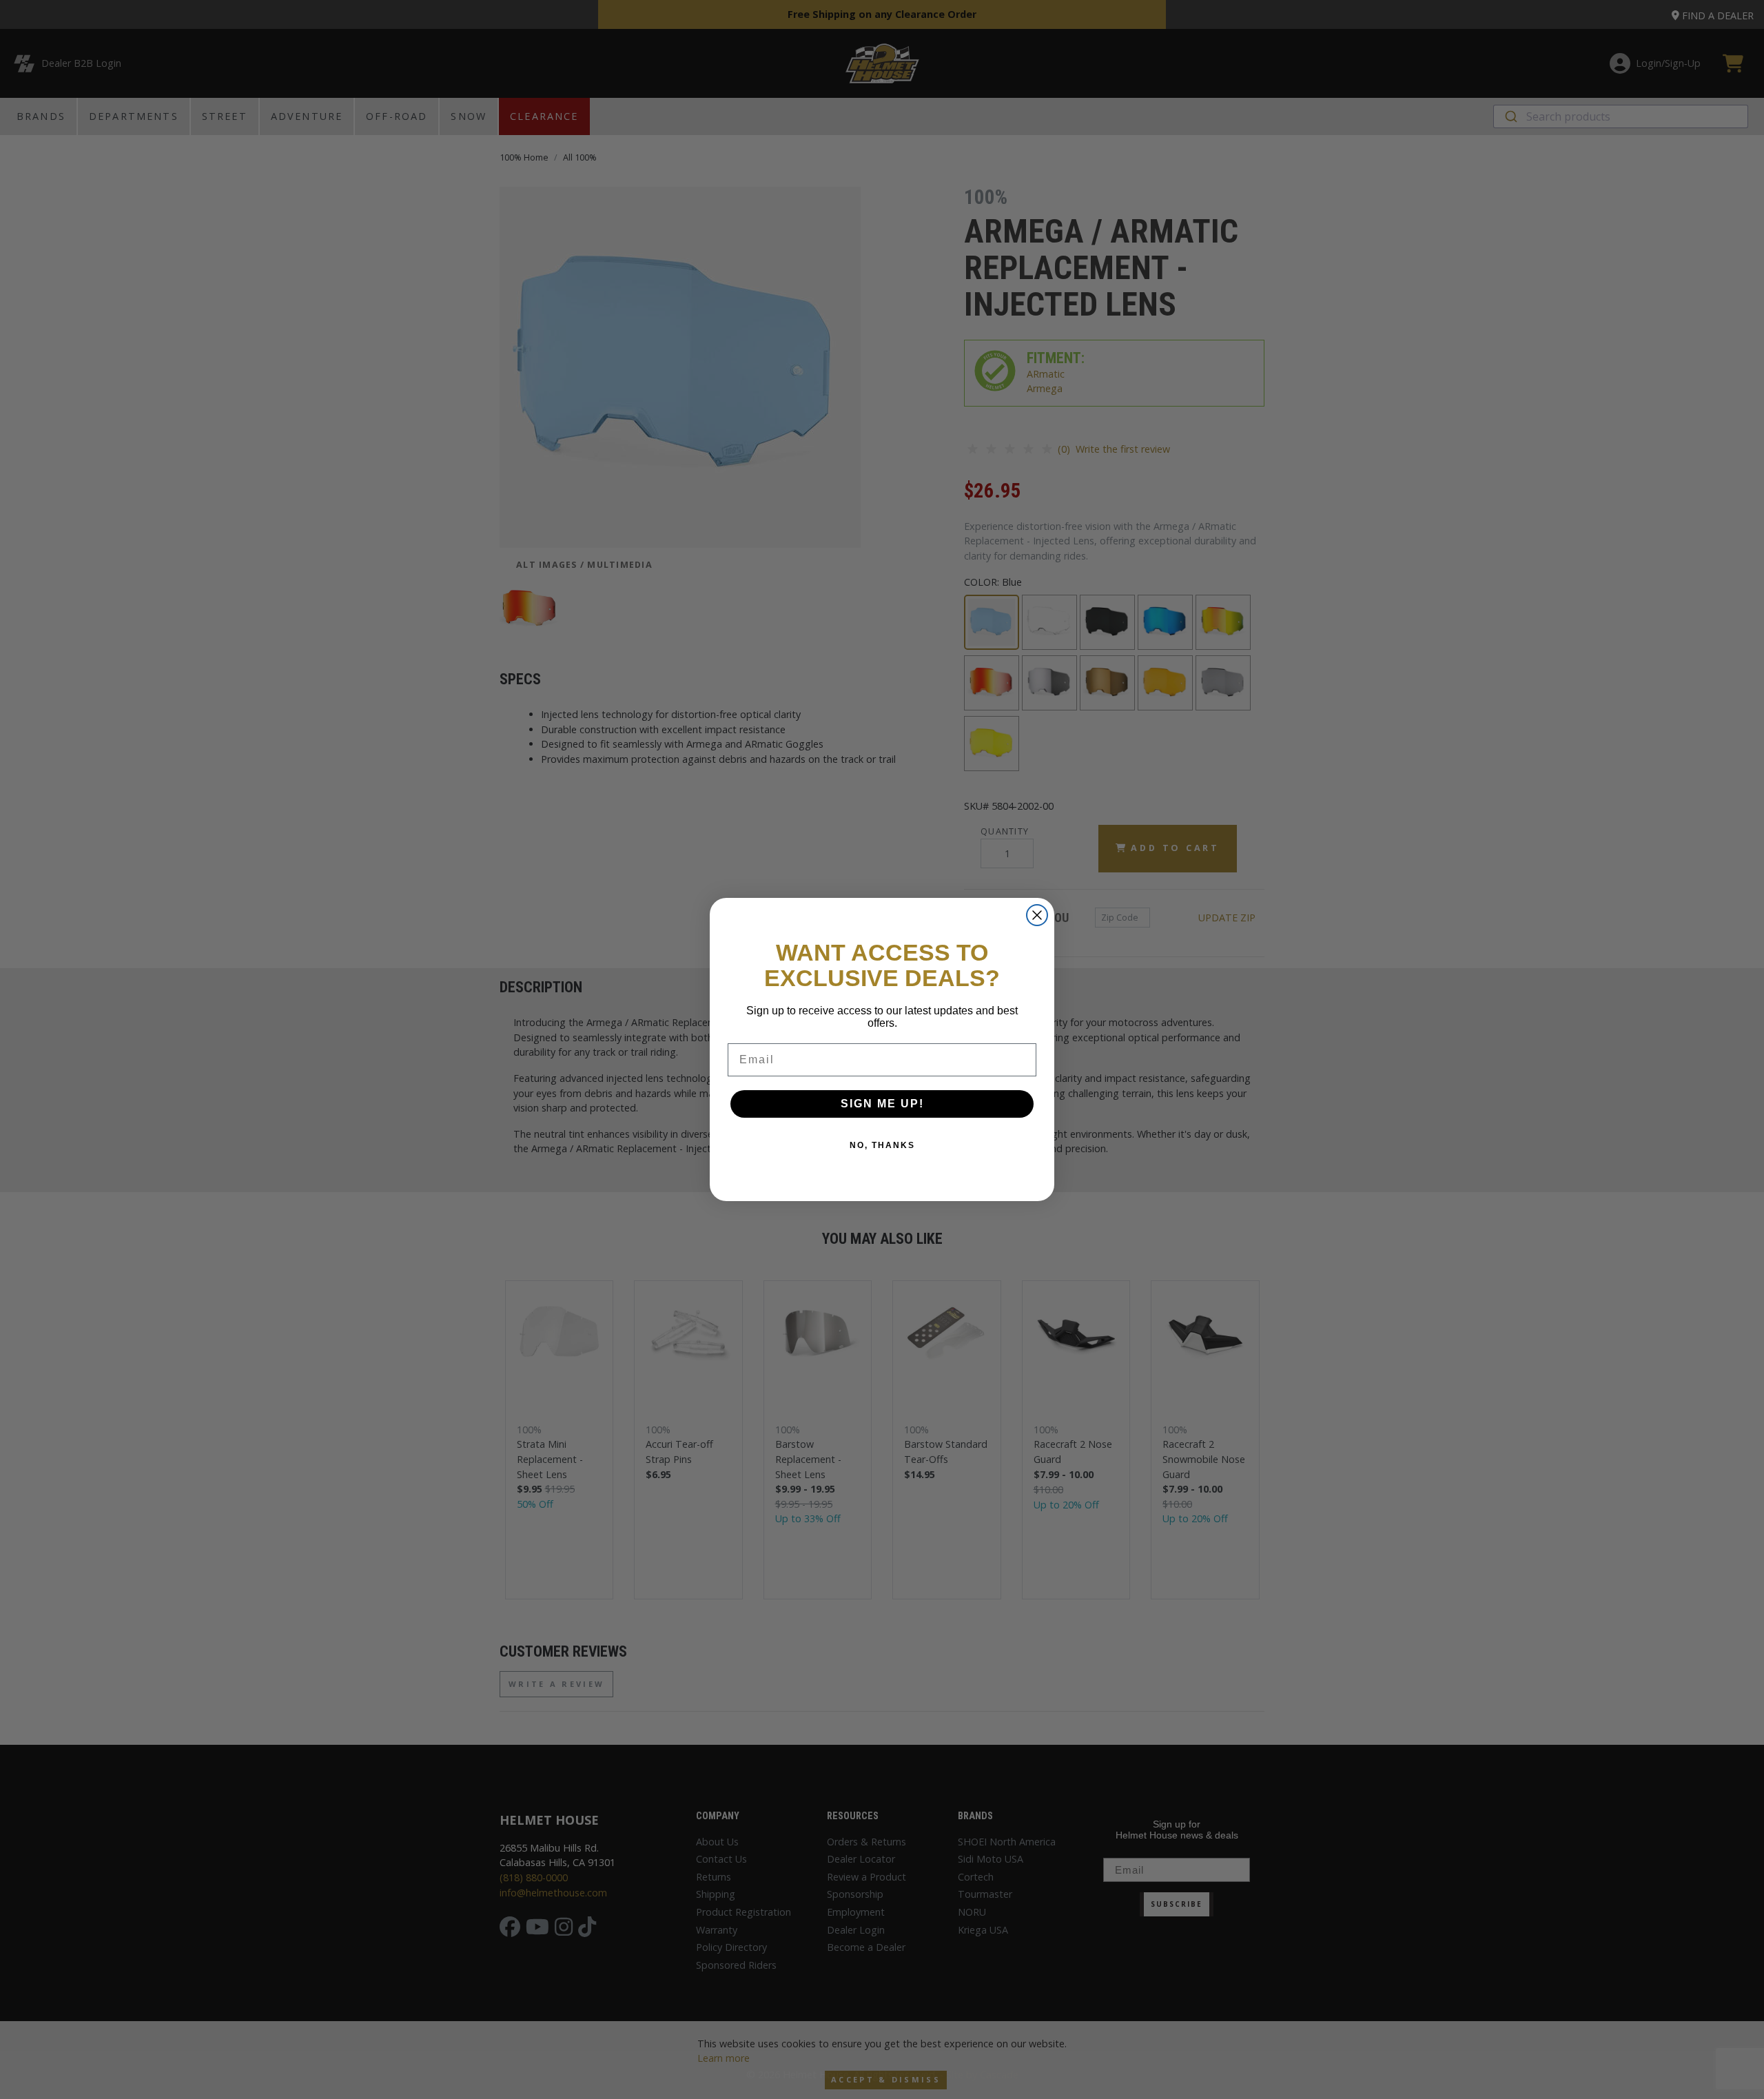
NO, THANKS (882, 1145)
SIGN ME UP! (882, 1104)
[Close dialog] (1037, 915)
